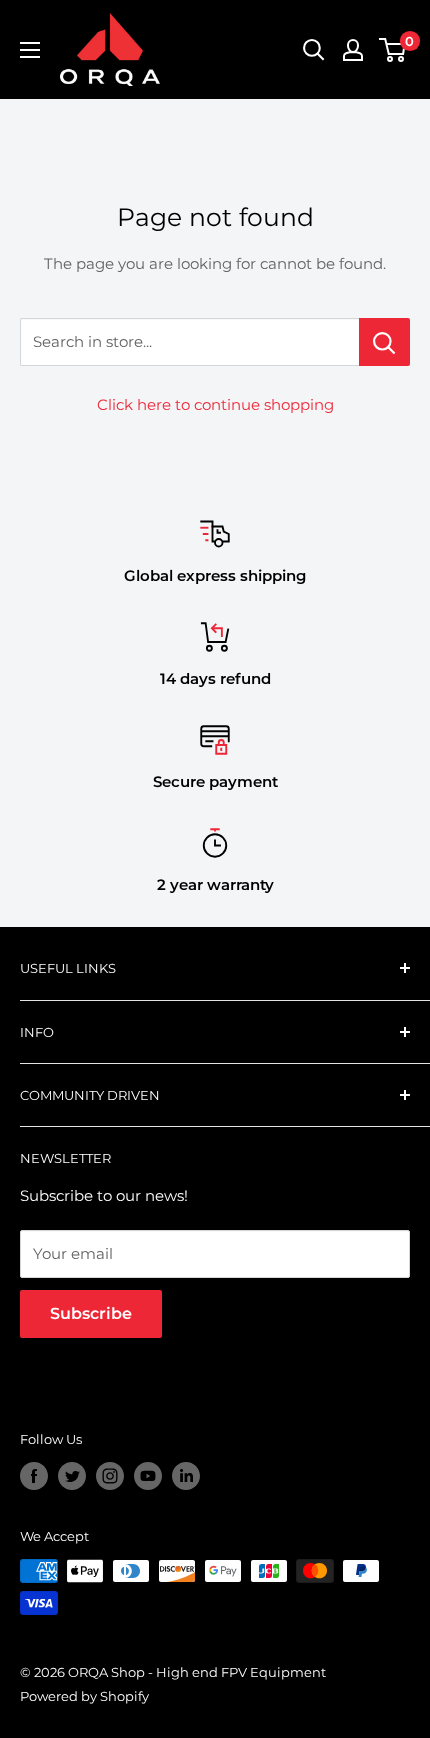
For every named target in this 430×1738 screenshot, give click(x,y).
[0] (393, 50)
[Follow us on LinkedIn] (186, 1476)
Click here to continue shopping (215, 404)
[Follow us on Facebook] (34, 1476)
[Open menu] (30, 50)
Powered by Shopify (84, 1696)
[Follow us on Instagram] (110, 1476)
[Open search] (314, 50)
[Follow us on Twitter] (72, 1476)
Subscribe (91, 1313)
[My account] (353, 50)
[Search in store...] (384, 342)
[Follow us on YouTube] (148, 1476)
